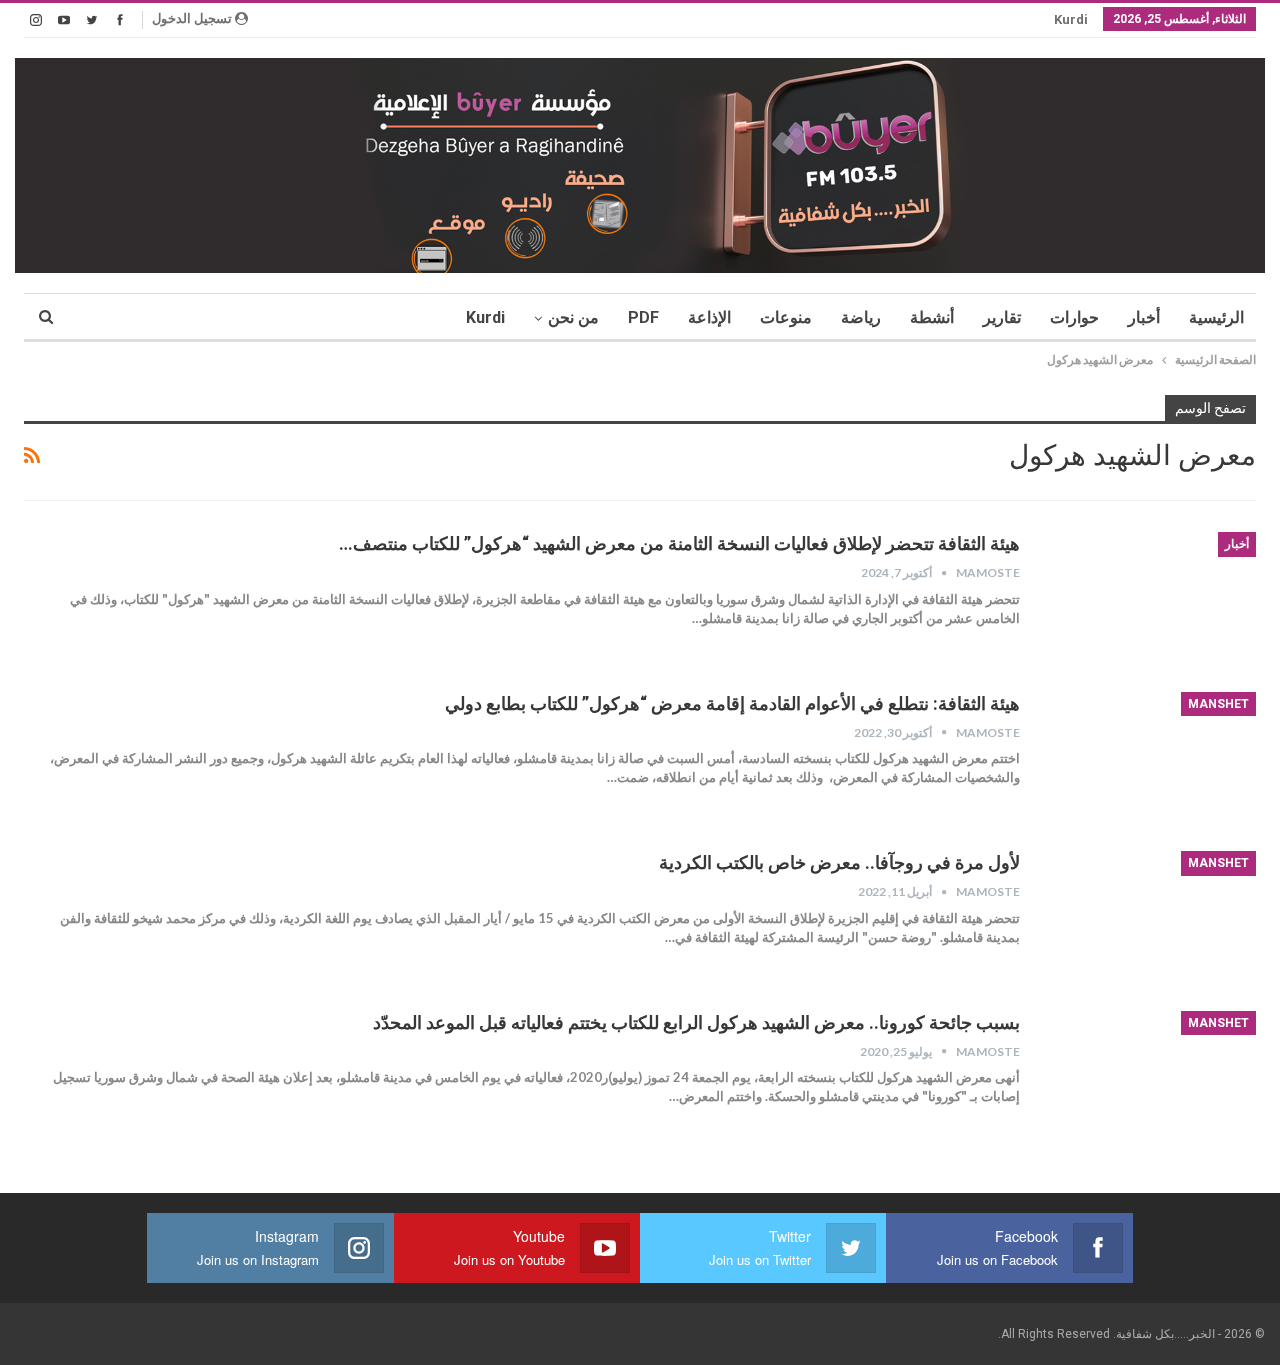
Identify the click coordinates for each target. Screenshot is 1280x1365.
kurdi (1071, 19)
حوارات (1074, 317)
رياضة (861, 317)
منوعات (786, 317)
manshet (1218, 704)
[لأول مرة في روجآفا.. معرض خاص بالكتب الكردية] (1151, 918)
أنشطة (932, 317)
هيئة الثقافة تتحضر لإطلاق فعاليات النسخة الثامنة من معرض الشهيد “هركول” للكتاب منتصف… (679, 543)
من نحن (573, 317)
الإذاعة (709, 317)
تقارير (1002, 317)
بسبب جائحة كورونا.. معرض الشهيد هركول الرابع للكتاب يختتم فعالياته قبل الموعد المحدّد (696, 1022)
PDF (643, 317)
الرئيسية (1216, 317)
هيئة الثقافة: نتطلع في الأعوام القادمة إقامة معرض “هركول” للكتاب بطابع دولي (732, 703)
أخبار (1144, 317)
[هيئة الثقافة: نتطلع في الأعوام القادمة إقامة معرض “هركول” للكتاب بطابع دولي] (1151, 759)
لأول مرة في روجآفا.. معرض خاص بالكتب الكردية (839, 862)
